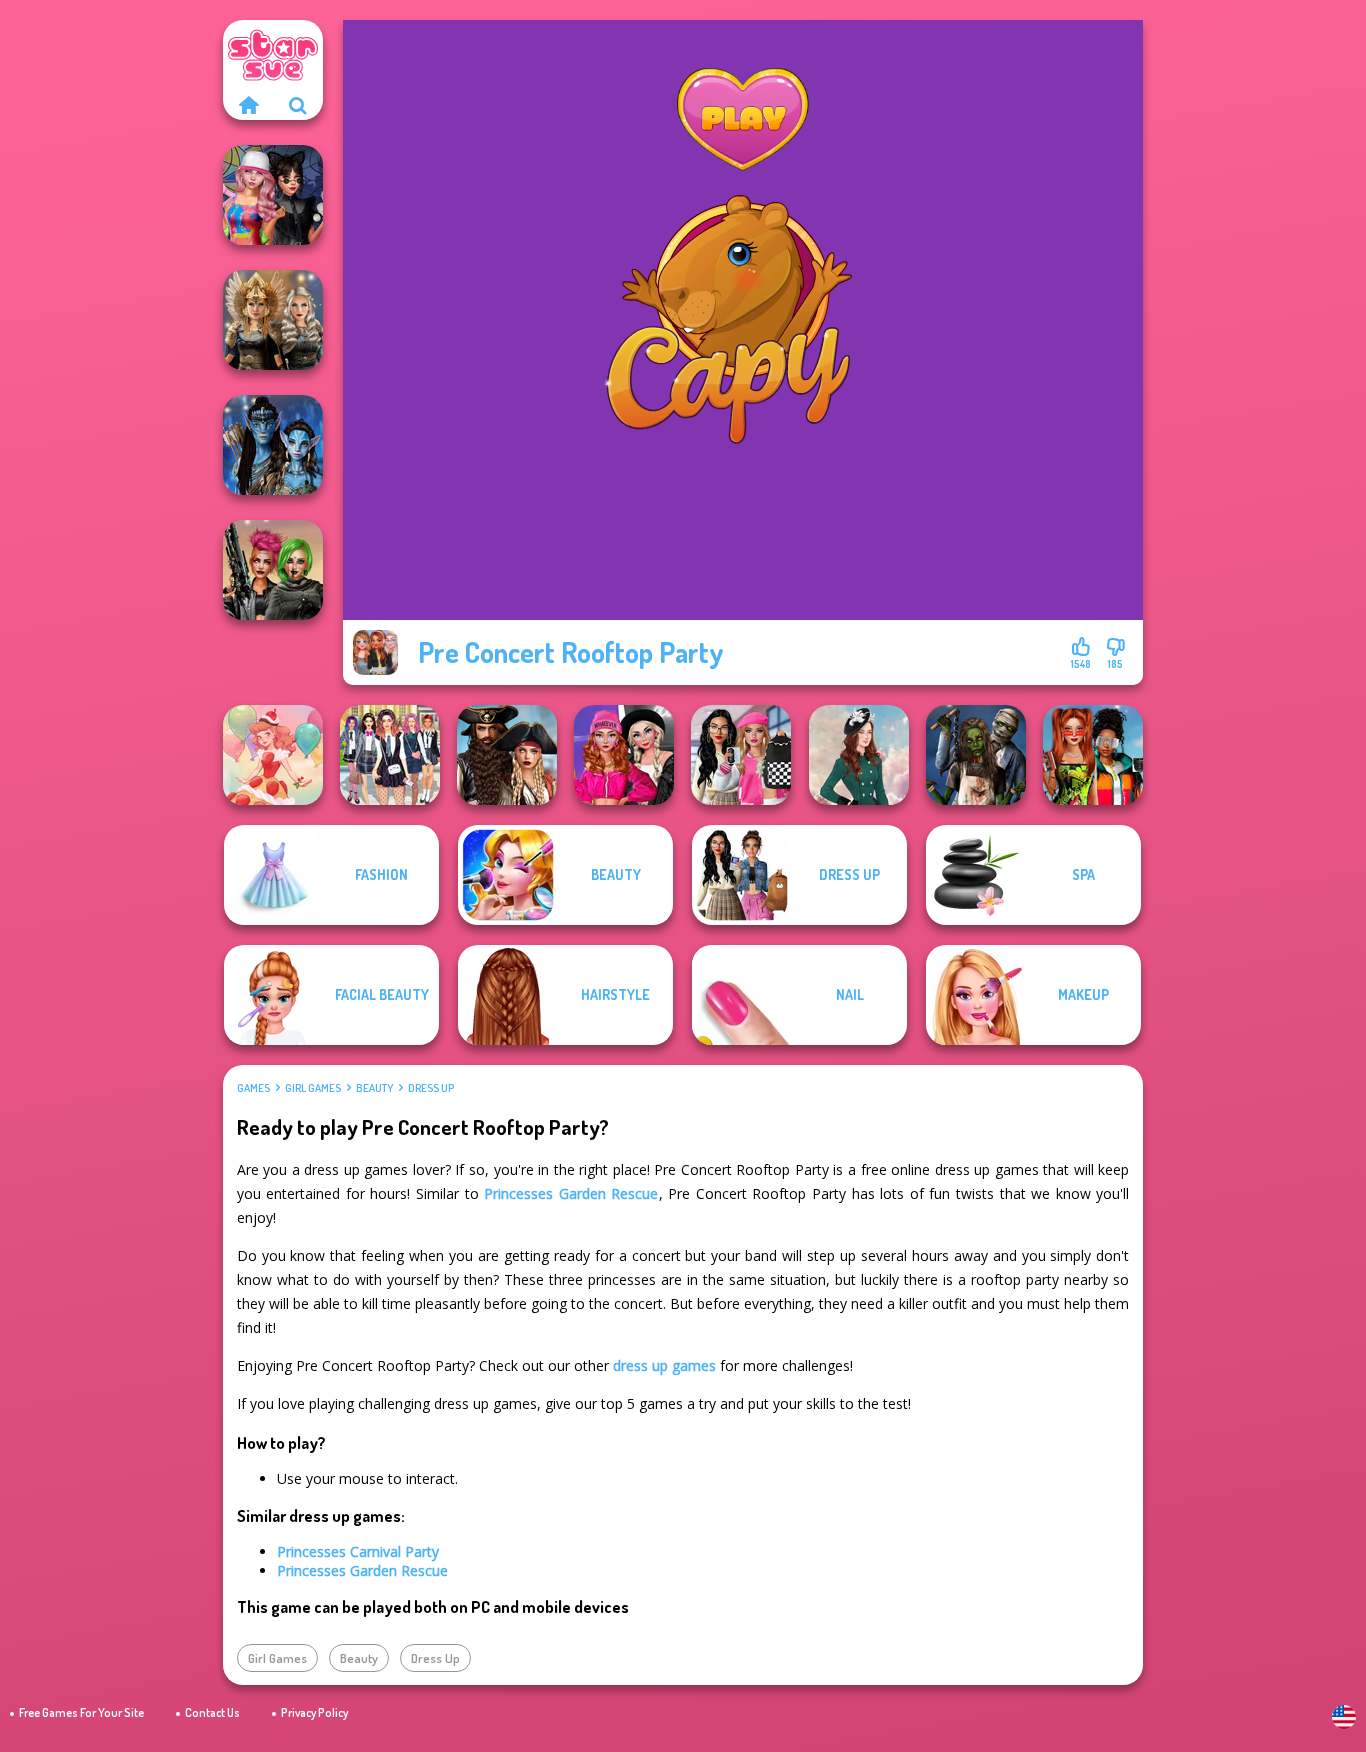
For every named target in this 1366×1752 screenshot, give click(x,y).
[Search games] (298, 105)
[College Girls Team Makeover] (390, 755)
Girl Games (313, 1088)
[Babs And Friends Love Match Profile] (1093, 755)
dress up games (664, 1365)
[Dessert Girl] (273, 755)
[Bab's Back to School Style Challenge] (741, 755)
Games (253, 1088)
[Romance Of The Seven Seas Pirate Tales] (507, 755)
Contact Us (212, 1712)
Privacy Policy (314, 1712)
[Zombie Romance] (976, 755)
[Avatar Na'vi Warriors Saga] (273, 445)
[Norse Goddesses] (273, 320)
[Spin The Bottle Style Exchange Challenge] (273, 195)
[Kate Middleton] (859, 755)
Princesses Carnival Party (358, 1551)
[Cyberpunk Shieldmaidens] (273, 570)
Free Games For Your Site (81, 1712)
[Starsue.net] (248, 105)
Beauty (374, 1088)
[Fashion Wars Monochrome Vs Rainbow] (624, 755)
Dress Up (431, 1088)
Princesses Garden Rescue (571, 1193)
